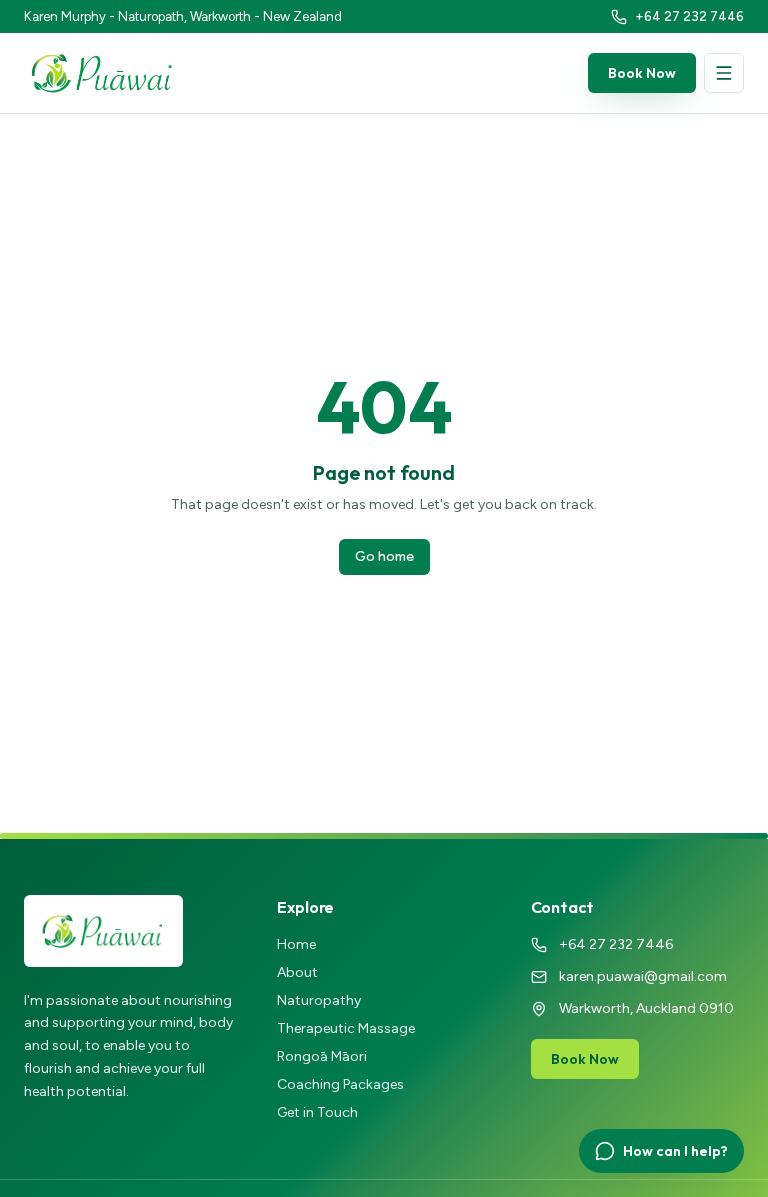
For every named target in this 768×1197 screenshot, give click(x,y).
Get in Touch (317, 1112)
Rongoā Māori (322, 1056)
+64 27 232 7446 (616, 944)
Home (296, 944)
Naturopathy (319, 1000)
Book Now (642, 73)
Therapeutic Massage (346, 1028)
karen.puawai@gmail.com (643, 976)
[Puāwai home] (103, 73)
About (297, 972)
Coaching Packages (340, 1084)
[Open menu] (724, 73)
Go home (384, 556)
